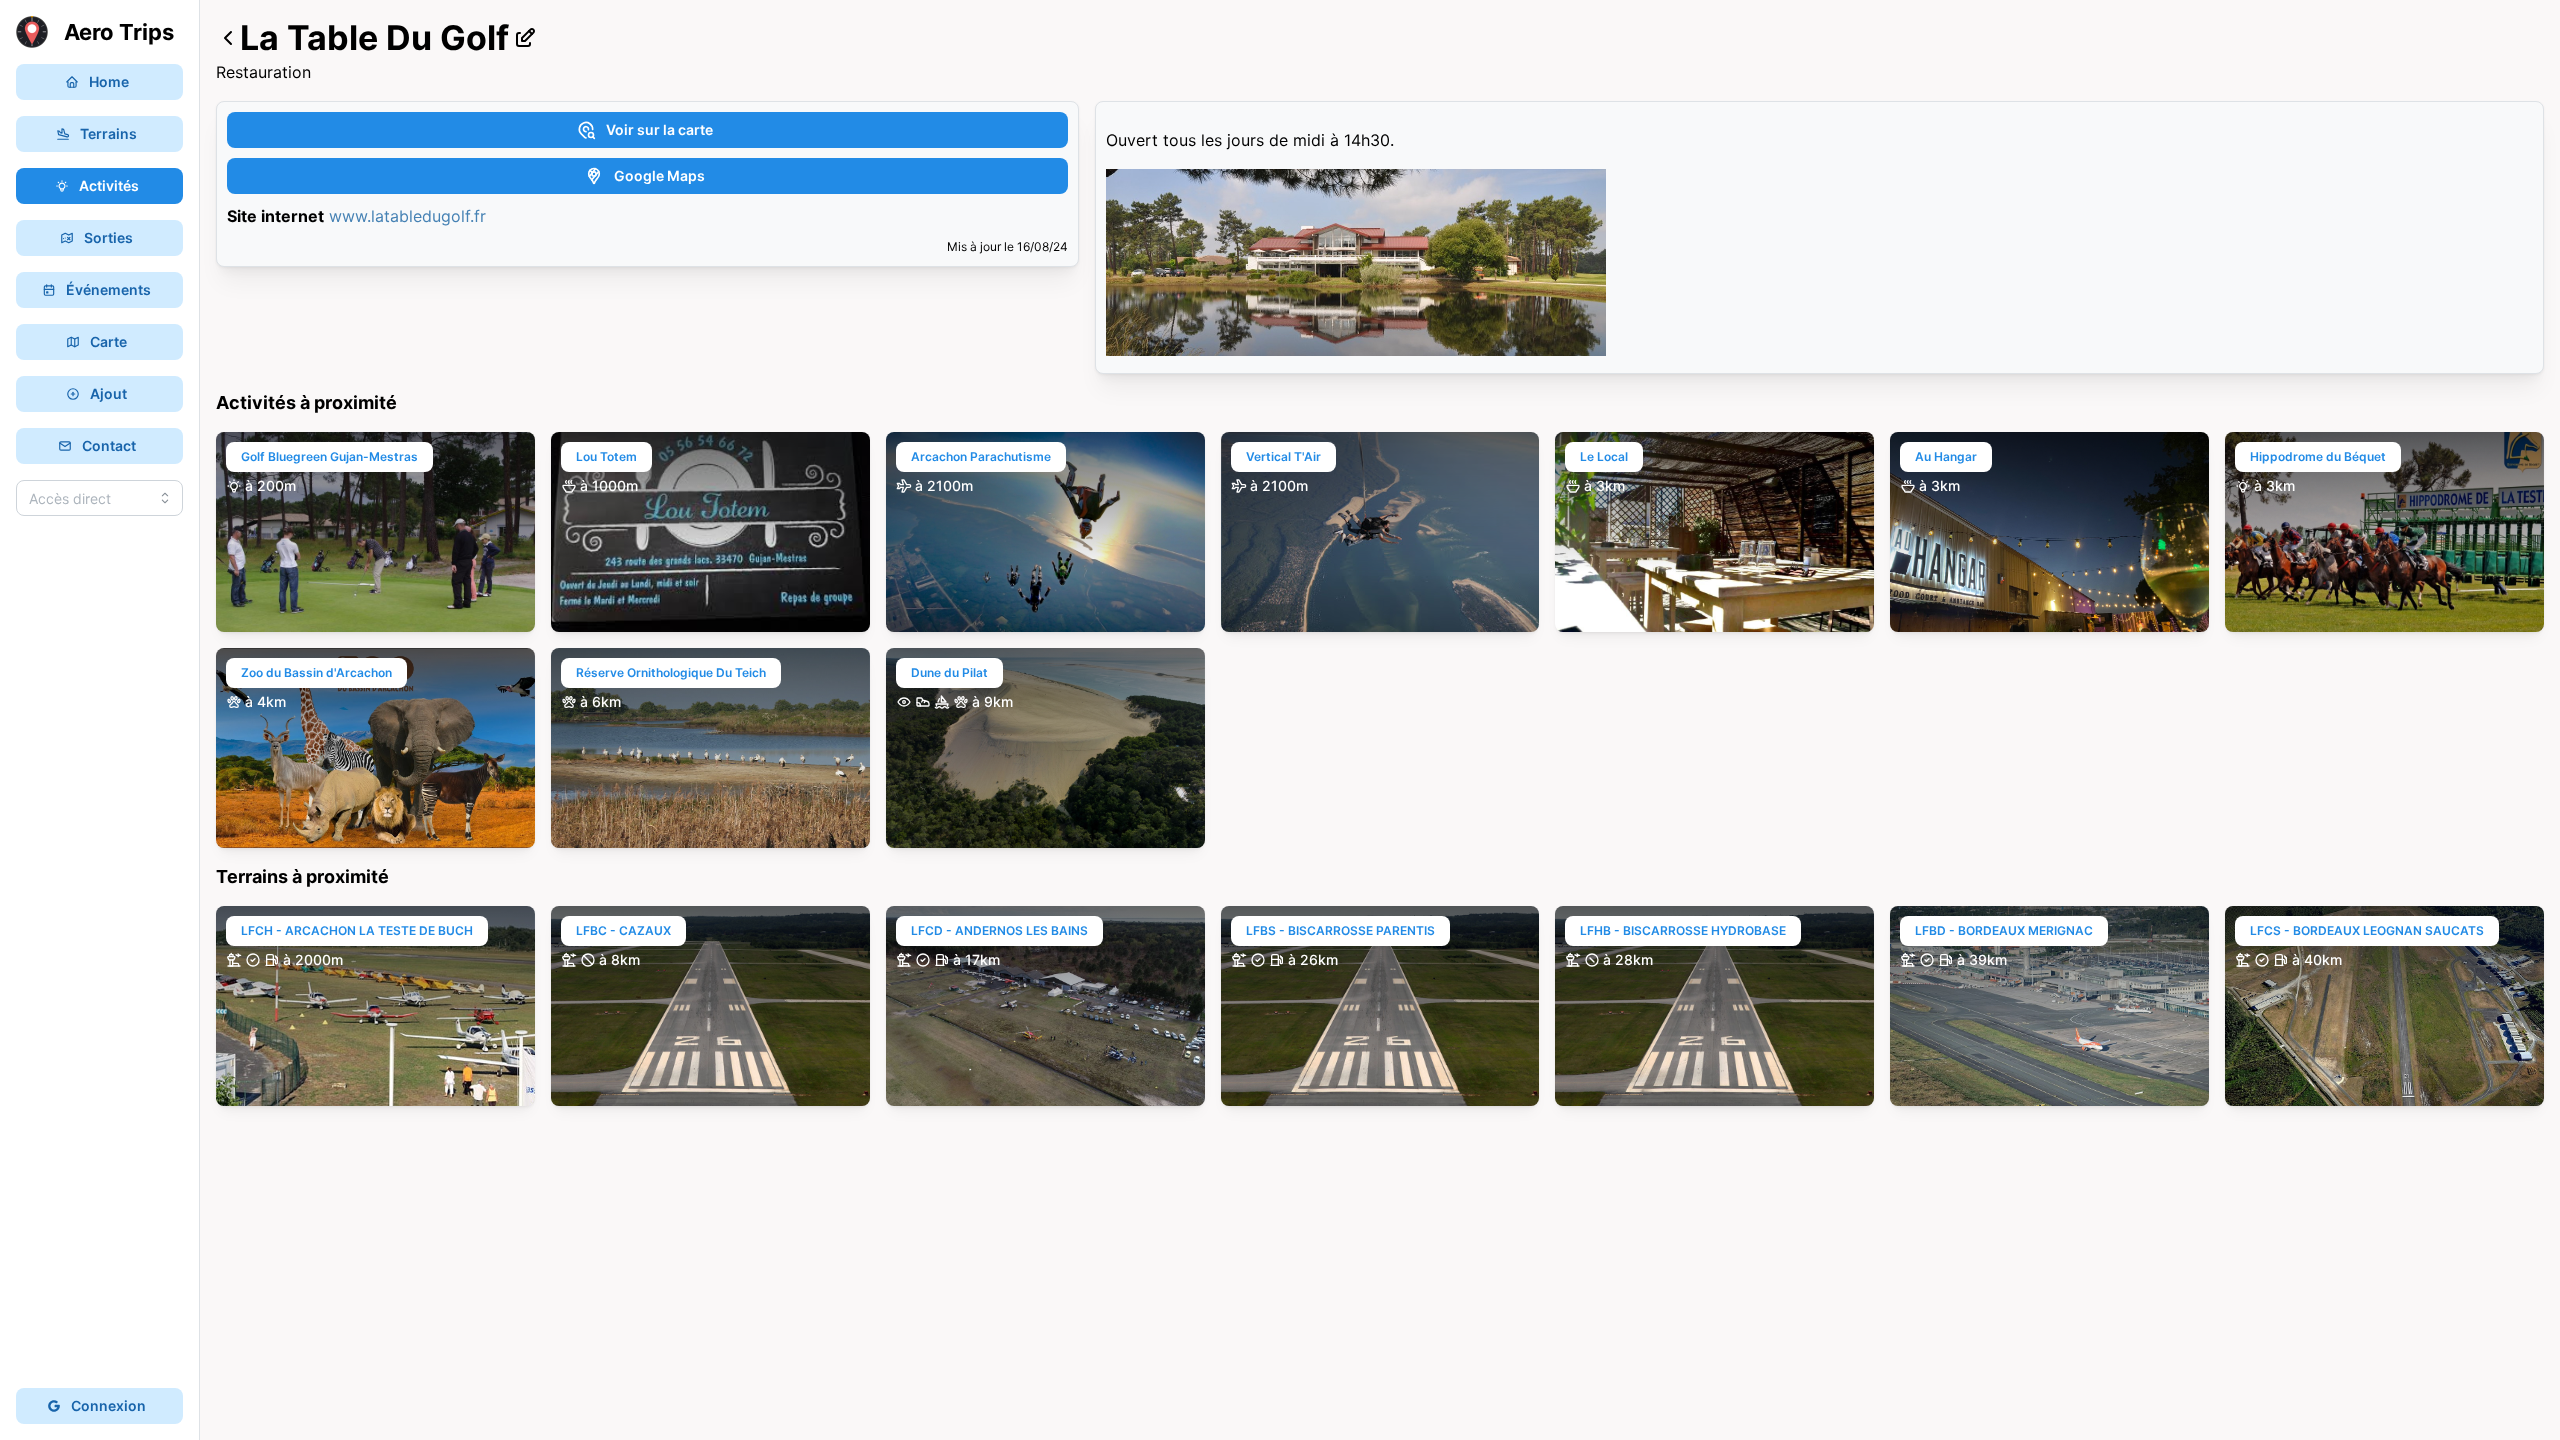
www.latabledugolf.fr (407, 216)
